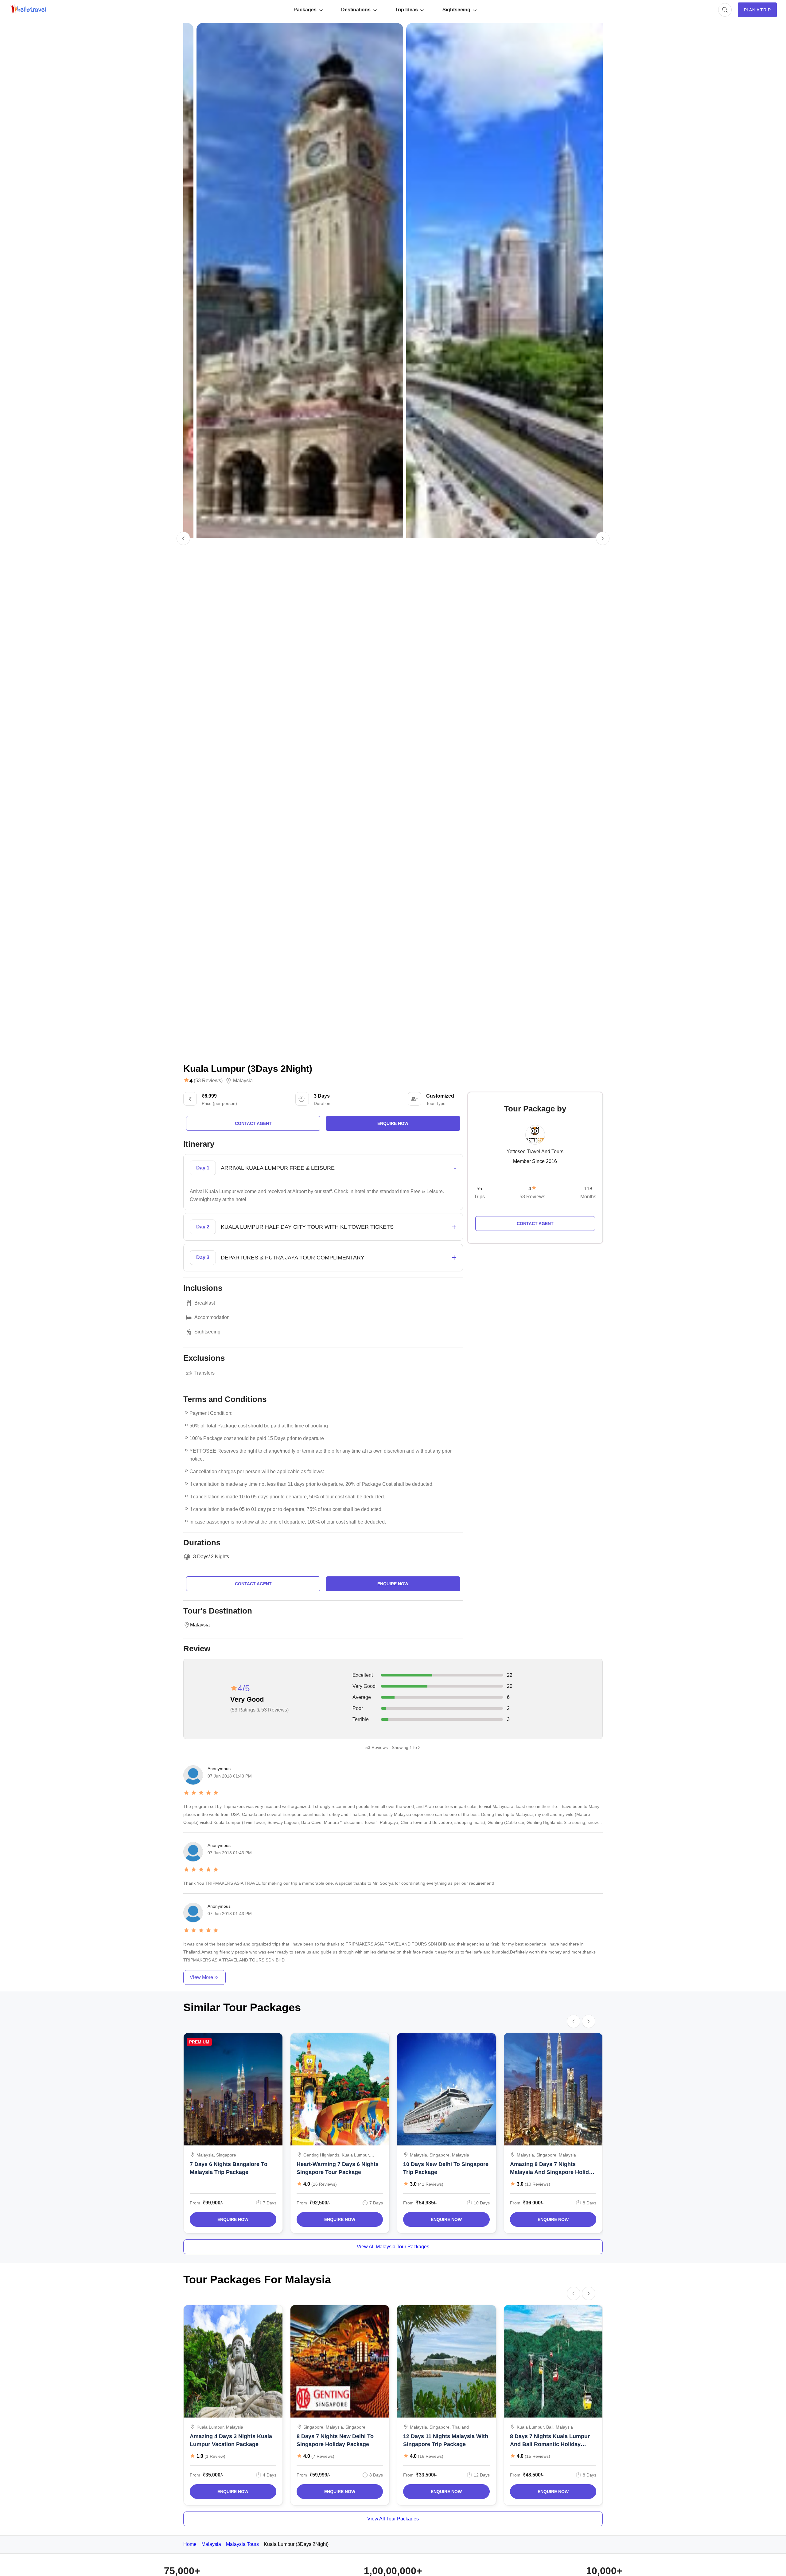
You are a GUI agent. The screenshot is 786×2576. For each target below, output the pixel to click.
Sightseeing (456, 10)
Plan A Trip (757, 10)
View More (201, 1977)
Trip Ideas (407, 10)
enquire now (393, 1123)
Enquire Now (233, 2219)
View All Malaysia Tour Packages (393, 2247)
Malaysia (243, 1081)
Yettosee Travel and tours (535, 1151)
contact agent (253, 1123)
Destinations (356, 10)
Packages (305, 10)
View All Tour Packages (393, 2519)
